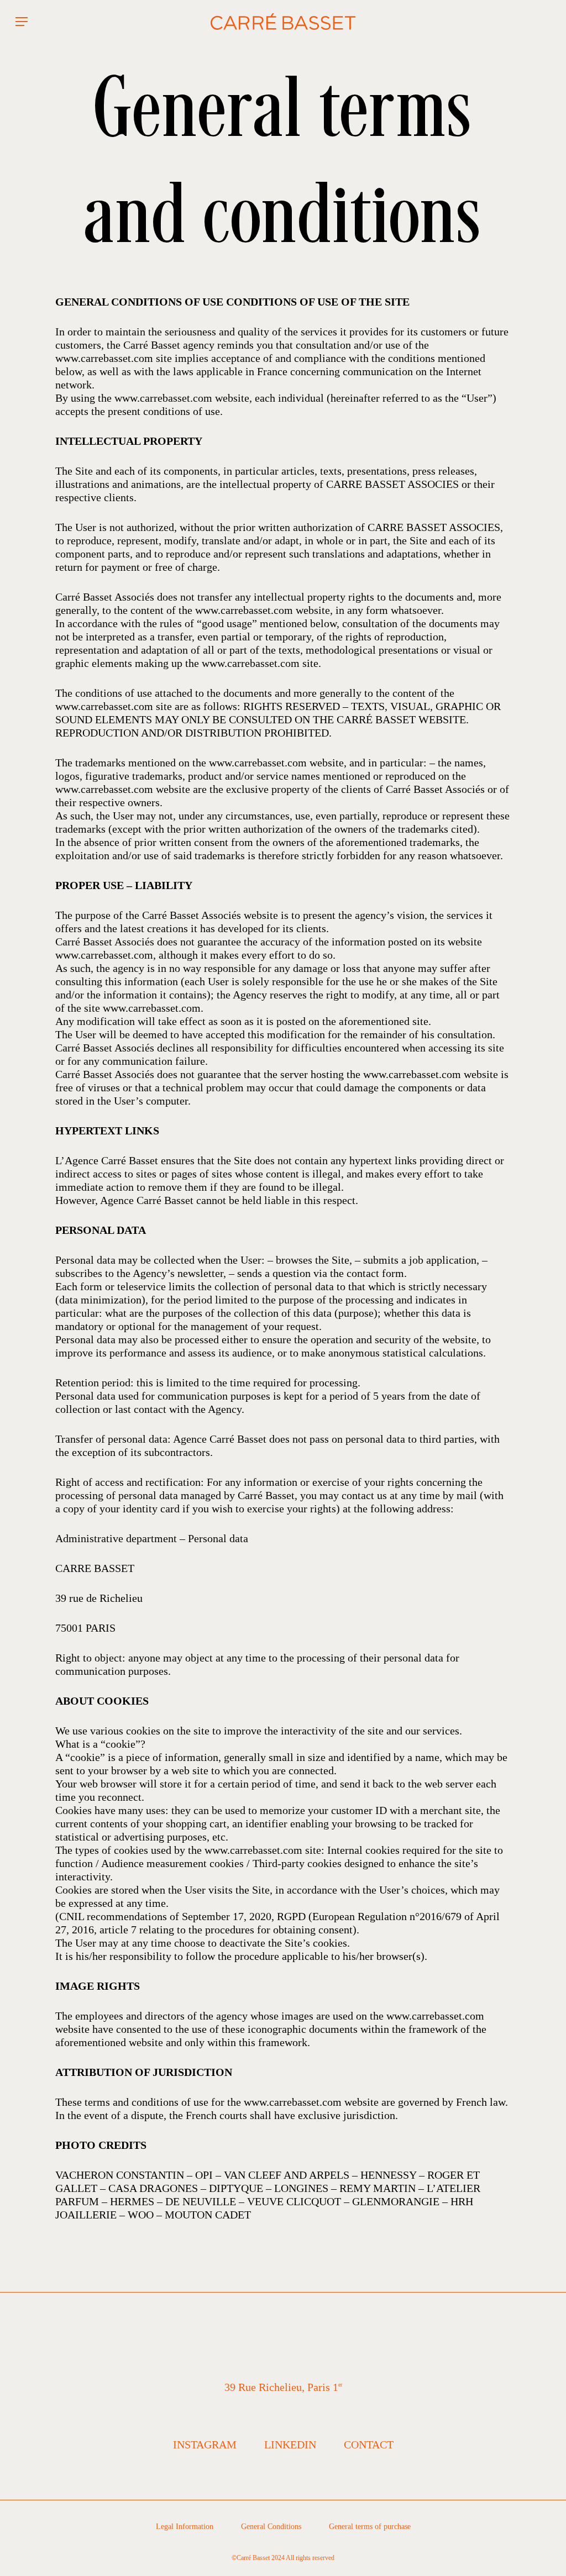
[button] (22, 22)
